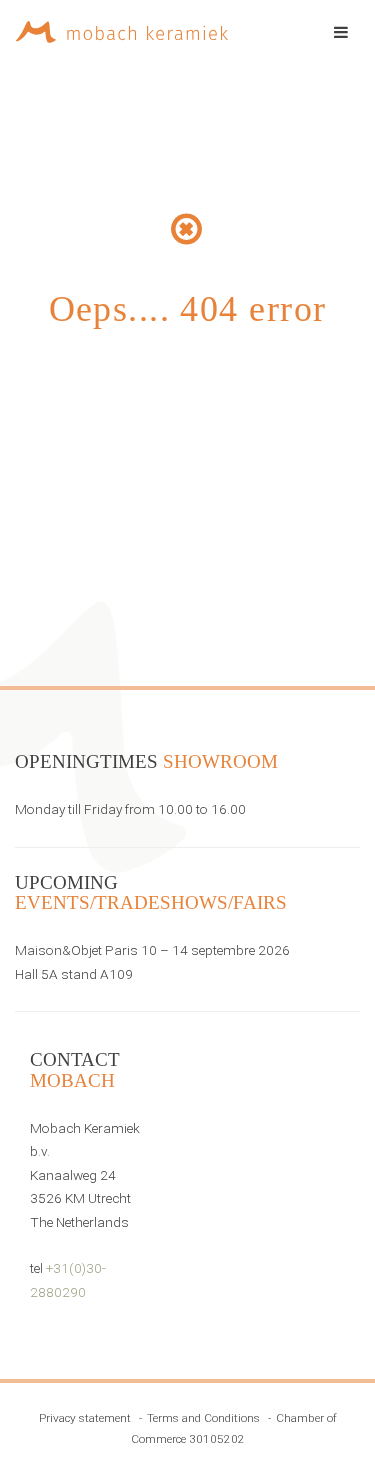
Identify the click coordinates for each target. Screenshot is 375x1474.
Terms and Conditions (203, 1418)
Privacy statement (85, 1418)
